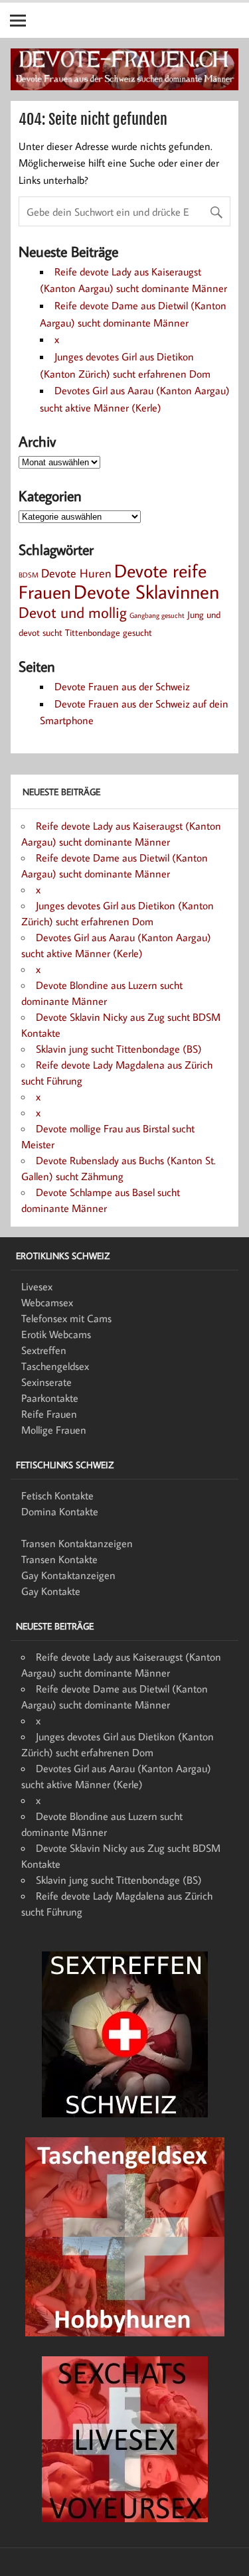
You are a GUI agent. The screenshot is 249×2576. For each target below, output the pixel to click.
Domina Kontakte (60, 1511)
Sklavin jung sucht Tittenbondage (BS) (119, 1049)
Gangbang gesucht (157, 615)
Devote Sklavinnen (146, 591)
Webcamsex (47, 1302)
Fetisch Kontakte (57, 1495)
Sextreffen (44, 1350)
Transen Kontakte (59, 1559)
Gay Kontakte (51, 1591)
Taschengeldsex (55, 1366)
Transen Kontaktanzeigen (77, 1543)
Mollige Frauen (54, 1430)
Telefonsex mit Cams (66, 1318)
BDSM (29, 575)
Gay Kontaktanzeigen (68, 1575)
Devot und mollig (73, 612)
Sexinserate (46, 1382)
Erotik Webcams (56, 1334)
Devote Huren (76, 573)
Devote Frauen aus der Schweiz (122, 686)
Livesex (37, 1286)
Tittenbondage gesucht (109, 632)
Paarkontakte (50, 1398)
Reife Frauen (49, 1414)
